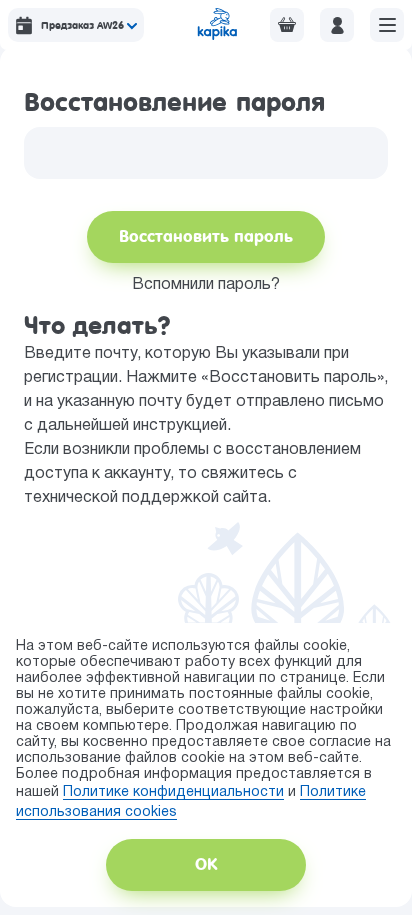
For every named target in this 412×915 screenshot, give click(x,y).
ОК (206, 864)
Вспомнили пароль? (206, 285)
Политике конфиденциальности (173, 792)
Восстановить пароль (206, 236)
